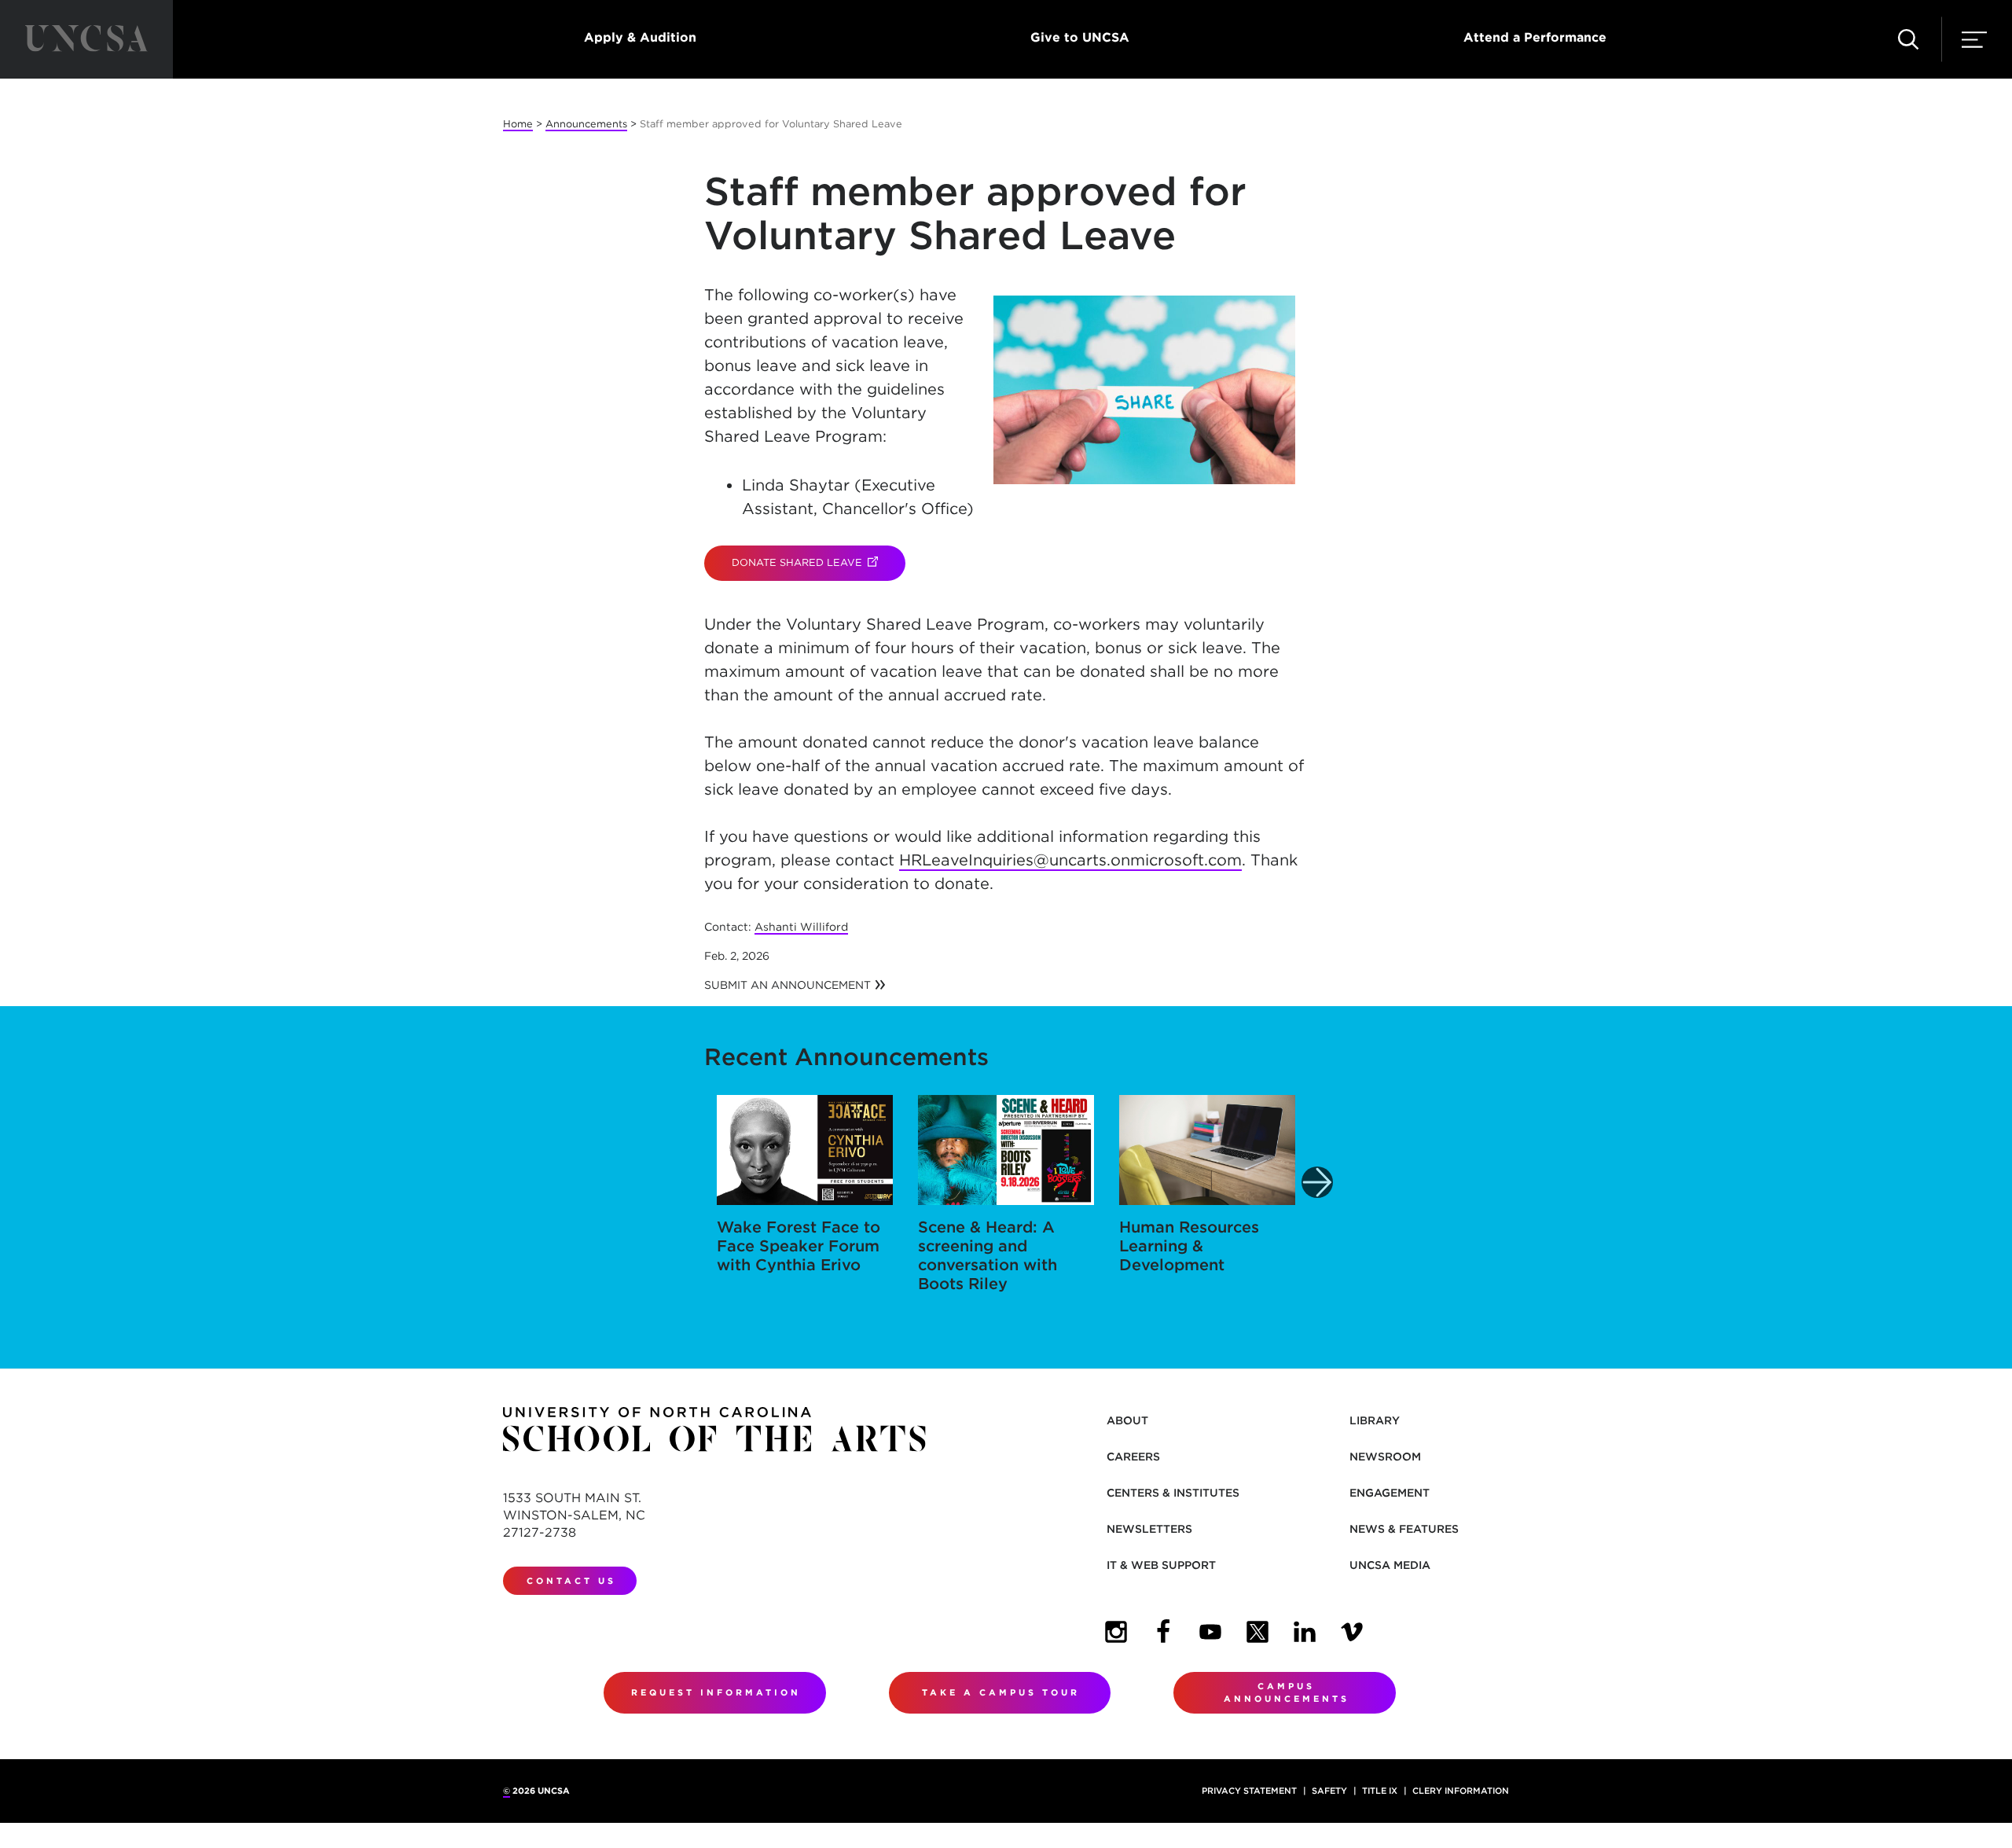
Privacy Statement (1249, 1791)
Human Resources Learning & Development (1189, 1246)
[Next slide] (1317, 1182)
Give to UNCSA (1080, 37)
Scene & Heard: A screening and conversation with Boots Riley (988, 1255)
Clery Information (1461, 1791)
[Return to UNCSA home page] (86, 39)
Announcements (586, 124)
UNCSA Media (1390, 1565)
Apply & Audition (640, 37)
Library (1375, 1420)
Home (518, 124)
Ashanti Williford (801, 927)
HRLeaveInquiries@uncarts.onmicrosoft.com (1070, 860)
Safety (1329, 1791)
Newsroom (1385, 1457)
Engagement (1390, 1493)
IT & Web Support (1161, 1565)
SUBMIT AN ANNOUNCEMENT (788, 985)
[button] (1908, 39)
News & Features (1404, 1529)
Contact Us (571, 1581)
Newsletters (1149, 1529)
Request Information (716, 1692)
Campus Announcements (1287, 1693)
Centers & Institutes (1173, 1493)
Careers (1133, 1457)
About (1127, 1420)
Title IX (1380, 1791)
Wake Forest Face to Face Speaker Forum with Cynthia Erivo (799, 1246)
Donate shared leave (819, 562)
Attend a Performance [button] (1535, 37)
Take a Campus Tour (1001, 1692)
